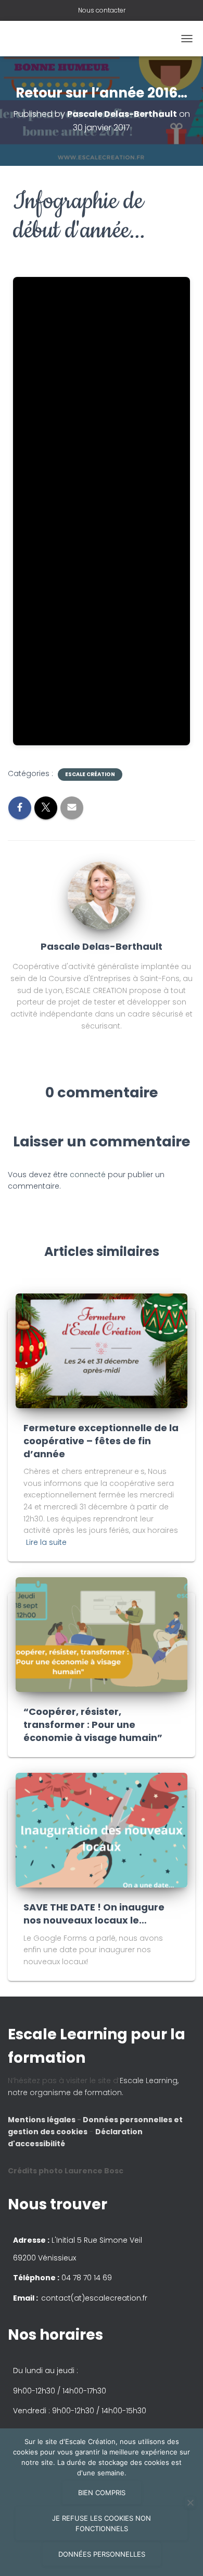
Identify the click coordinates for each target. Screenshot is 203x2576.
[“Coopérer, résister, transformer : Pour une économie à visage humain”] (102, 1634)
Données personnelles (102, 2554)
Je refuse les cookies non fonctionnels (102, 2523)
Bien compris (102, 2493)
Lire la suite (46, 1542)
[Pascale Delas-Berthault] (102, 895)
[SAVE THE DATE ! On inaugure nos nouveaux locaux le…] (102, 1830)
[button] (102, 1288)
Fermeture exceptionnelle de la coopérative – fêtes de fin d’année (101, 1441)
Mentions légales (42, 2120)
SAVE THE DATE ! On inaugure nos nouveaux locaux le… (94, 1914)
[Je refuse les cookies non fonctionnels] (190, 2502)
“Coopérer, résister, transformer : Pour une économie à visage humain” (93, 1725)
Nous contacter (102, 10)
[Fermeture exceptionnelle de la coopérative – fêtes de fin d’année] (102, 1350)
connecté (88, 1175)
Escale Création (90, 775)
